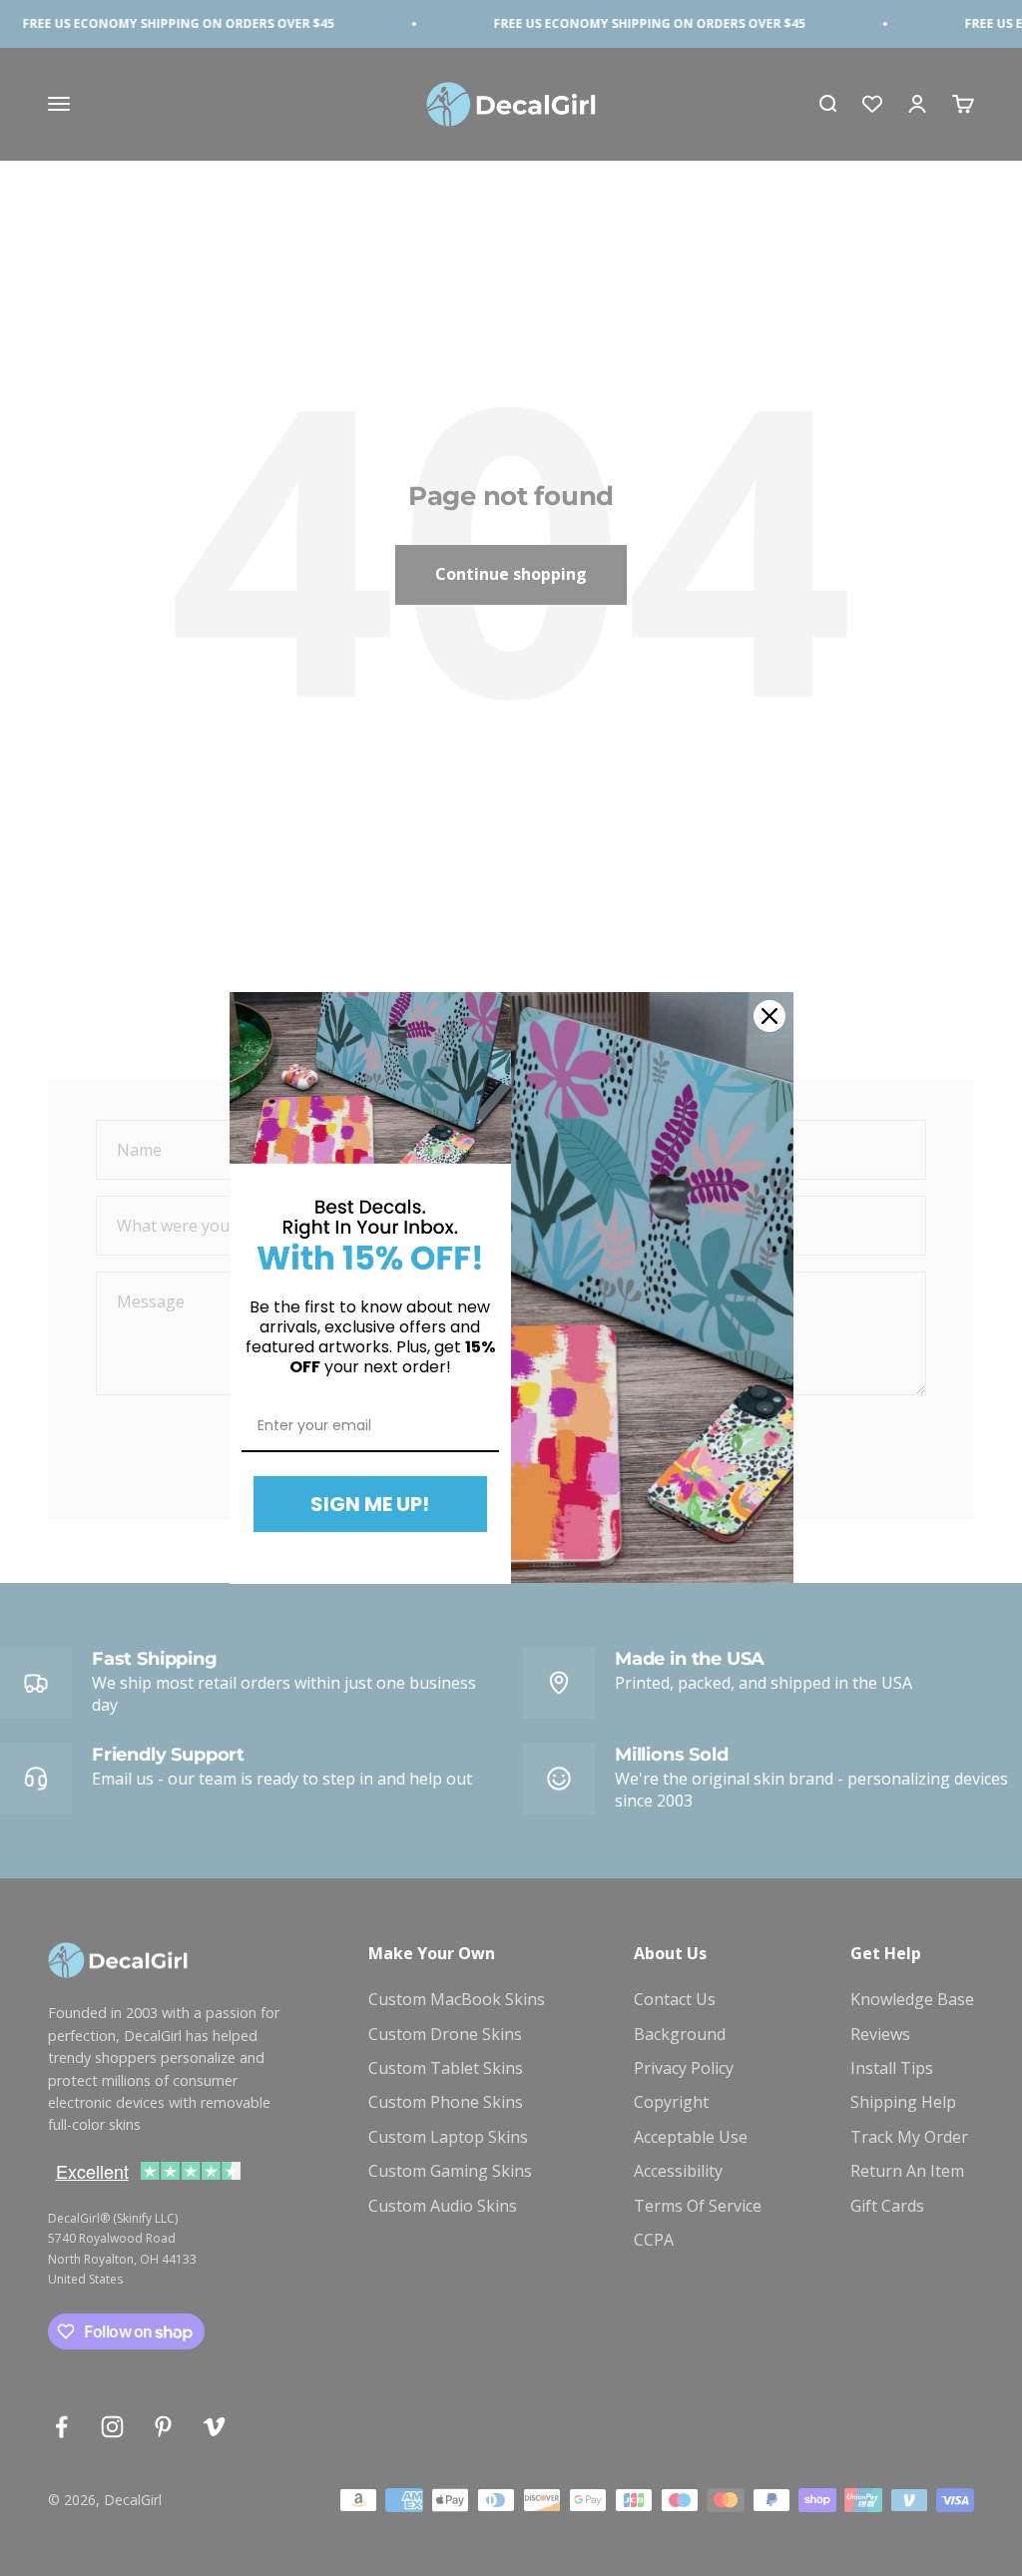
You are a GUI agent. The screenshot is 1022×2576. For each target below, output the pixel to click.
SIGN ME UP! (370, 1504)
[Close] (769, 1016)
